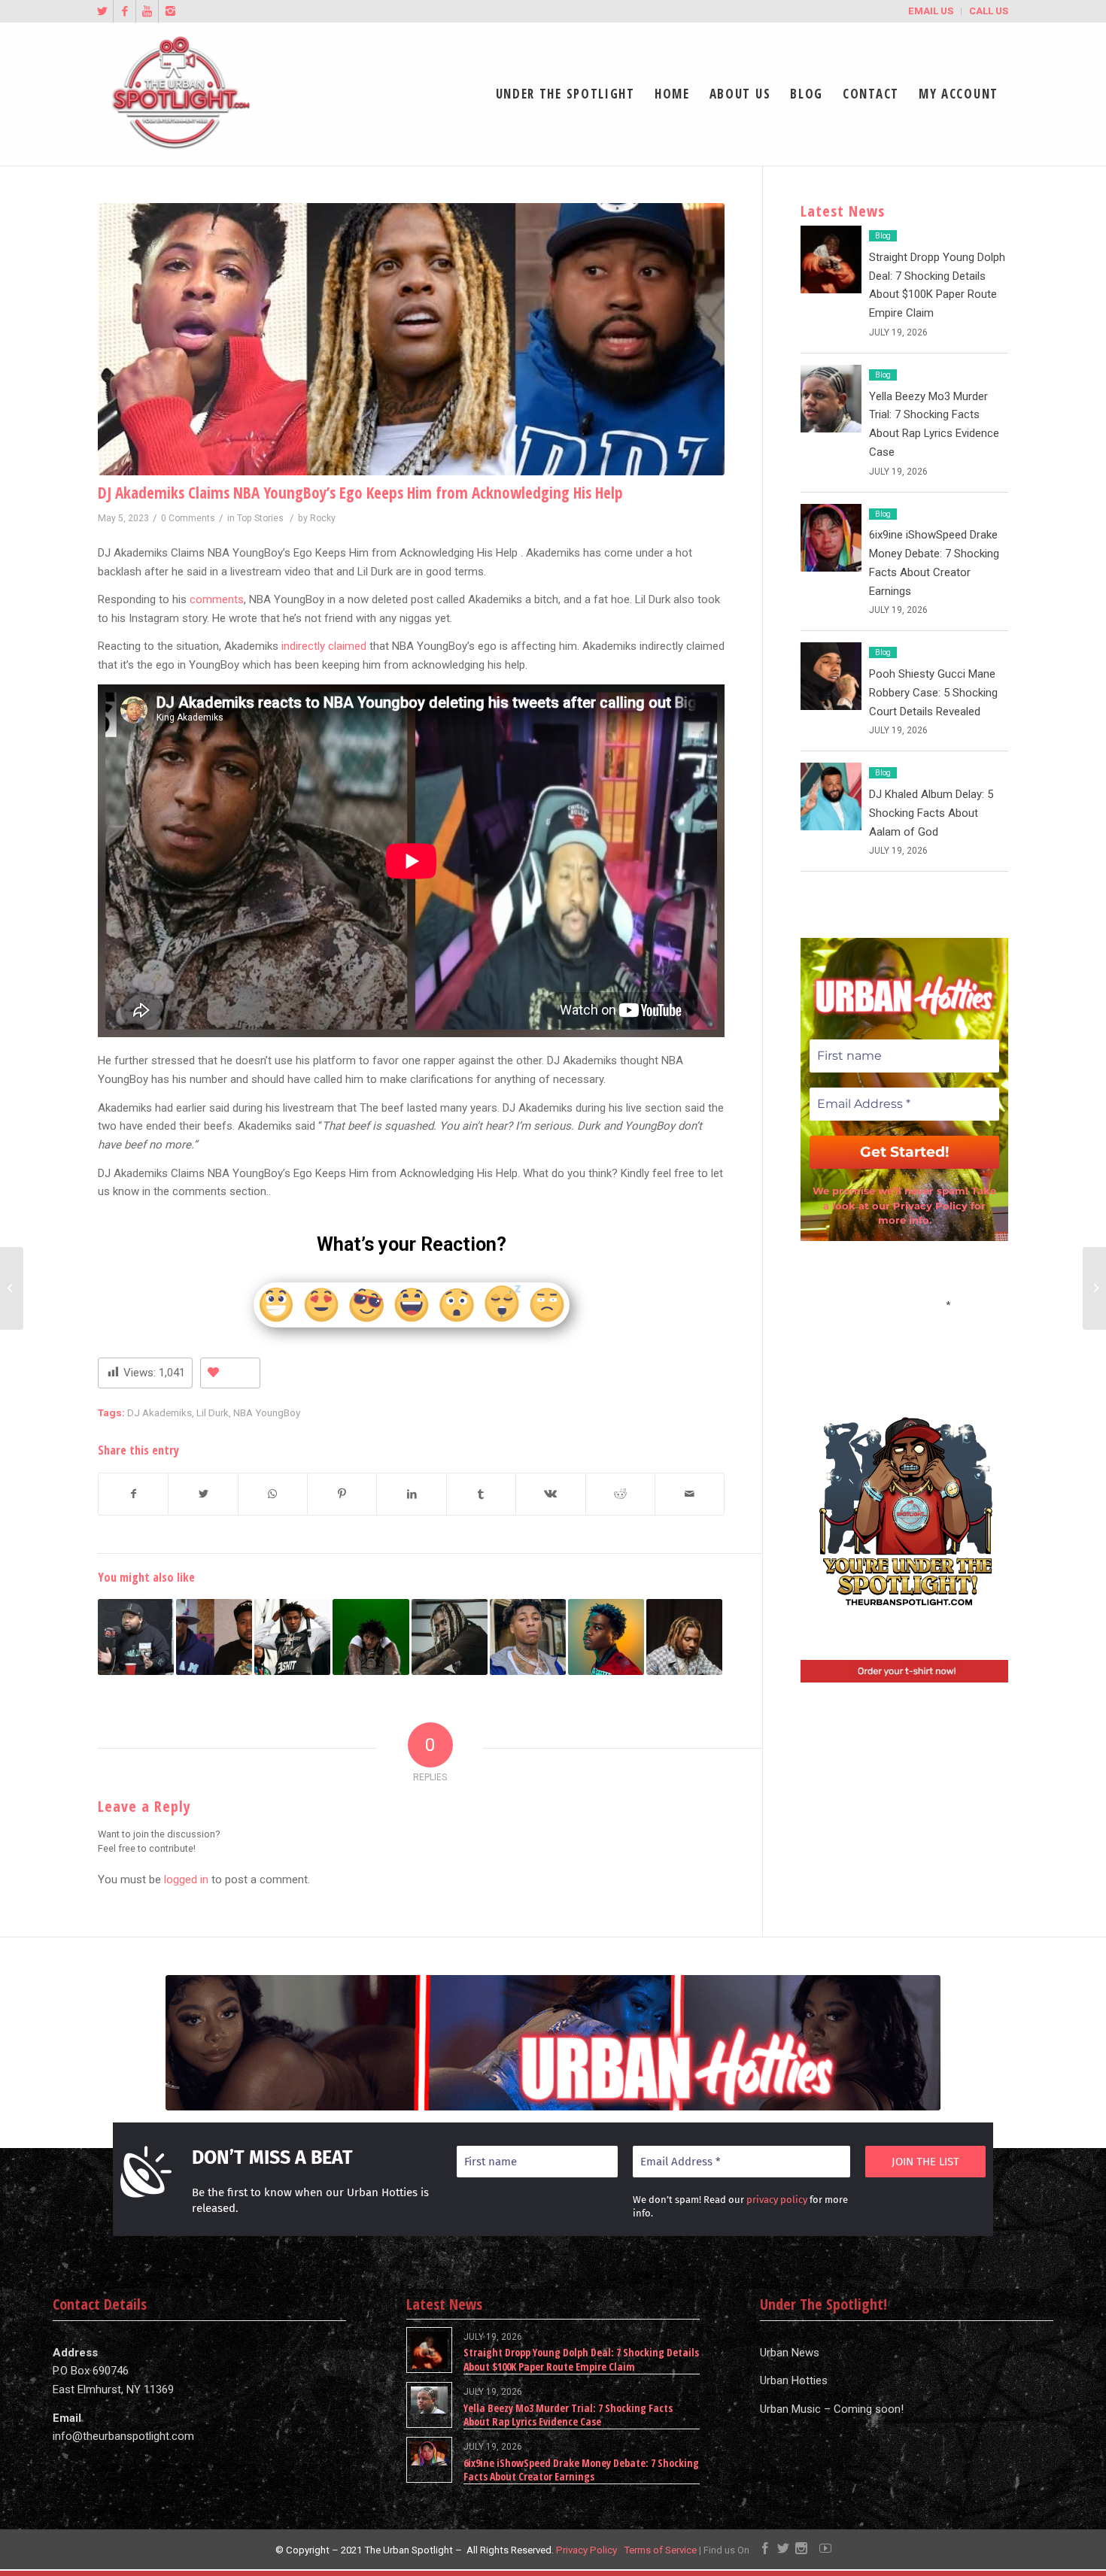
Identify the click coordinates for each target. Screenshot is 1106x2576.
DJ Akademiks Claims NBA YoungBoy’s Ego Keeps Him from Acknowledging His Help (360, 493)
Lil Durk (213, 1412)
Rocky (323, 518)
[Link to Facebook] (125, 11)
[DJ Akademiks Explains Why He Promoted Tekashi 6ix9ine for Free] (136, 1637)
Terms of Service (660, 2550)
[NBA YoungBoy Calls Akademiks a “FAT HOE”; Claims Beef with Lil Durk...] (12, 1288)
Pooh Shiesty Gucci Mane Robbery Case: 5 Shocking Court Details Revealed (933, 693)
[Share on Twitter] (203, 1494)
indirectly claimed (324, 646)
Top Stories (260, 518)
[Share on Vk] (550, 1494)
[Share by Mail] (690, 1494)
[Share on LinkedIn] (411, 1494)
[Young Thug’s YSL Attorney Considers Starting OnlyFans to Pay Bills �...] (1094, 1288)
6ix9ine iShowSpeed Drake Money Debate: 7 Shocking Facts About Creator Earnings (581, 2470)
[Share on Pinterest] (342, 1494)
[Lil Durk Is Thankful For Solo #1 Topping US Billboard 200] (450, 1637)
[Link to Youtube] (147, 11)
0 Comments (188, 518)
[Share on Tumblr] (481, 1494)
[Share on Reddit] (620, 1494)
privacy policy (777, 2200)
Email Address (904, 1303)
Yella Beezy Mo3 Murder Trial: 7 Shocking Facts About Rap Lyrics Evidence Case (568, 2415)
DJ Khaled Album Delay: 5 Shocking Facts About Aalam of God (931, 813)
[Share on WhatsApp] (273, 1494)
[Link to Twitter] (102, 11)
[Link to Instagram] (170, 11)
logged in (186, 1880)
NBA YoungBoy (267, 1412)
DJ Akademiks (160, 1412)
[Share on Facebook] (133, 1494)
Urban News (790, 2353)
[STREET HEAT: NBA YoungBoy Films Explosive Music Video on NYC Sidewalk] (371, 1637)
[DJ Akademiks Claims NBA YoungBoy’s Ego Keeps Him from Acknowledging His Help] (411, 339)
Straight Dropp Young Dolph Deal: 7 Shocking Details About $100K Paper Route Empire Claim (581, 2359)
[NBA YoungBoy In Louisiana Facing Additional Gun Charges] (528, 1637)
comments (217, 599)
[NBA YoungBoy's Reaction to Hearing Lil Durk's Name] (292, 1637)
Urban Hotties (794, 2380)
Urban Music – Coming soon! (832, 2409)
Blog (883, 236)
